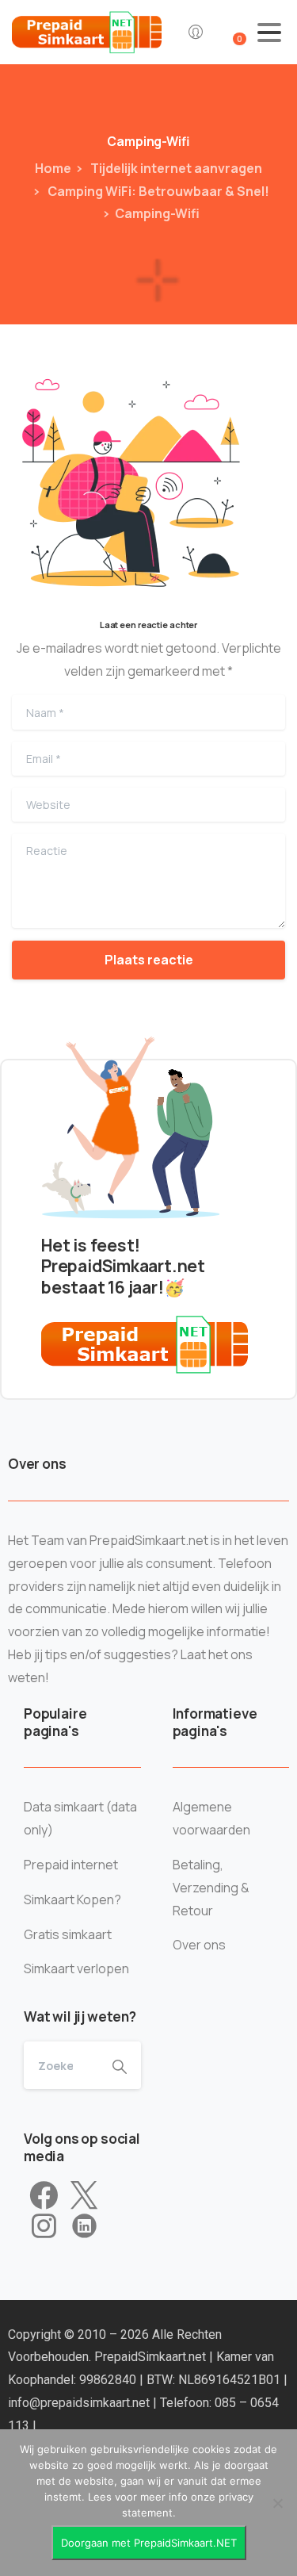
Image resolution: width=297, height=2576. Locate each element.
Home (53, 168)
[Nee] (277, 2503)
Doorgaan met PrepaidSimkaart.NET (149, 2543)
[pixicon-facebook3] (44, 2196)
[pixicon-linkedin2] (84, 2226)
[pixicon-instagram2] (44, 2226)
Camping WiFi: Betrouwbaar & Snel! (157, 191)
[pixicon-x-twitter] (84, 2196)
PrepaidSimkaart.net (152, 2357)
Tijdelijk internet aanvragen (175, 168)
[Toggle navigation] (269, 33)
